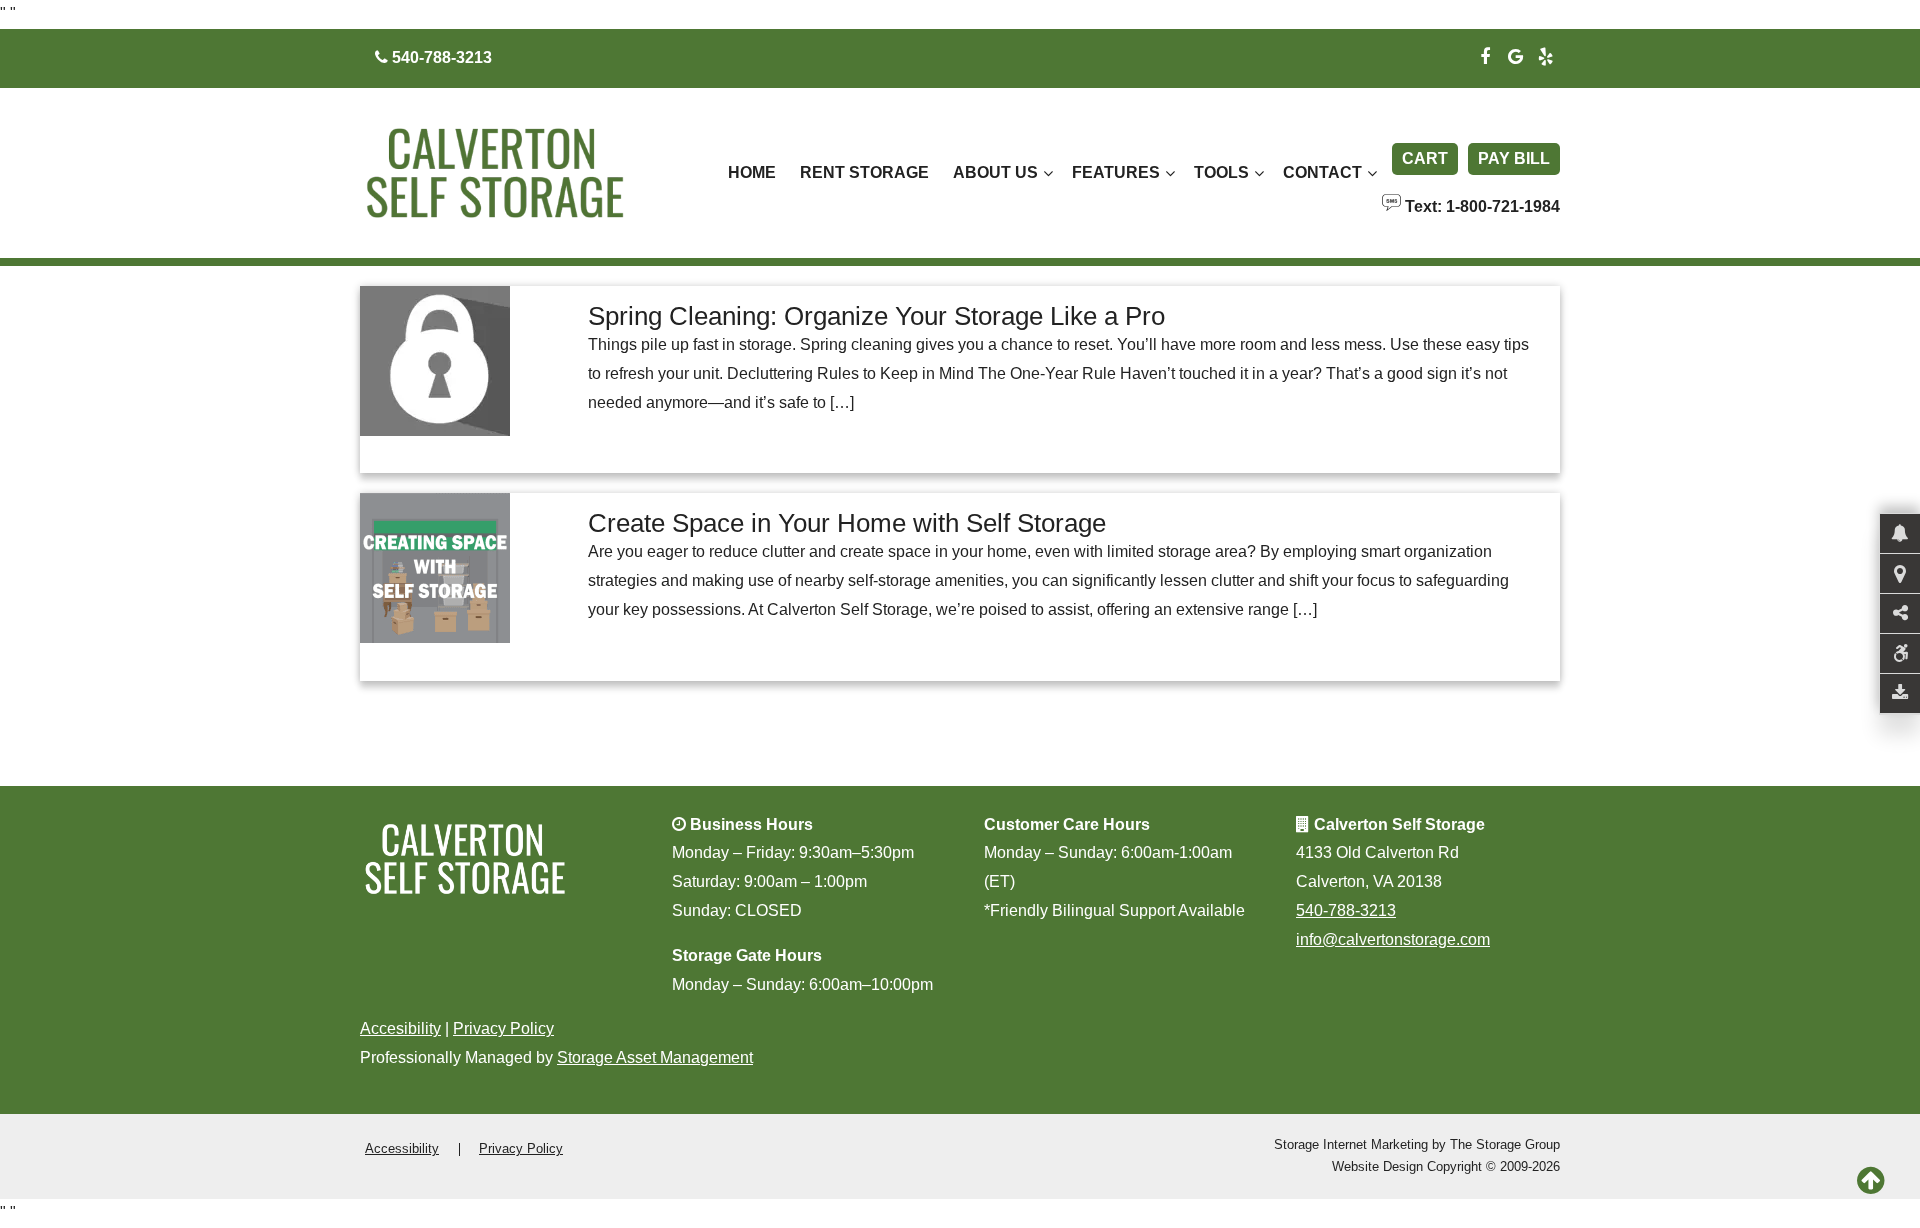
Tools (1221, 172)
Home (752, 172)
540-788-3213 (1346, 910)
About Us (995, 172)
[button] (1900, 534)
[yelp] (1545, 54)
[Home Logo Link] (517, 173)
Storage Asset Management (655, 1057)
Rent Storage (864, 172)
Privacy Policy (503, 1028)
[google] (1515, 54)
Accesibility (400, 1028)
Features (1116, 172)
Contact (1322, 172)
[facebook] (1485, 54)
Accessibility (402, 1148)
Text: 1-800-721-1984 (1480, 205)
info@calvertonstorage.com (1393, 939)
